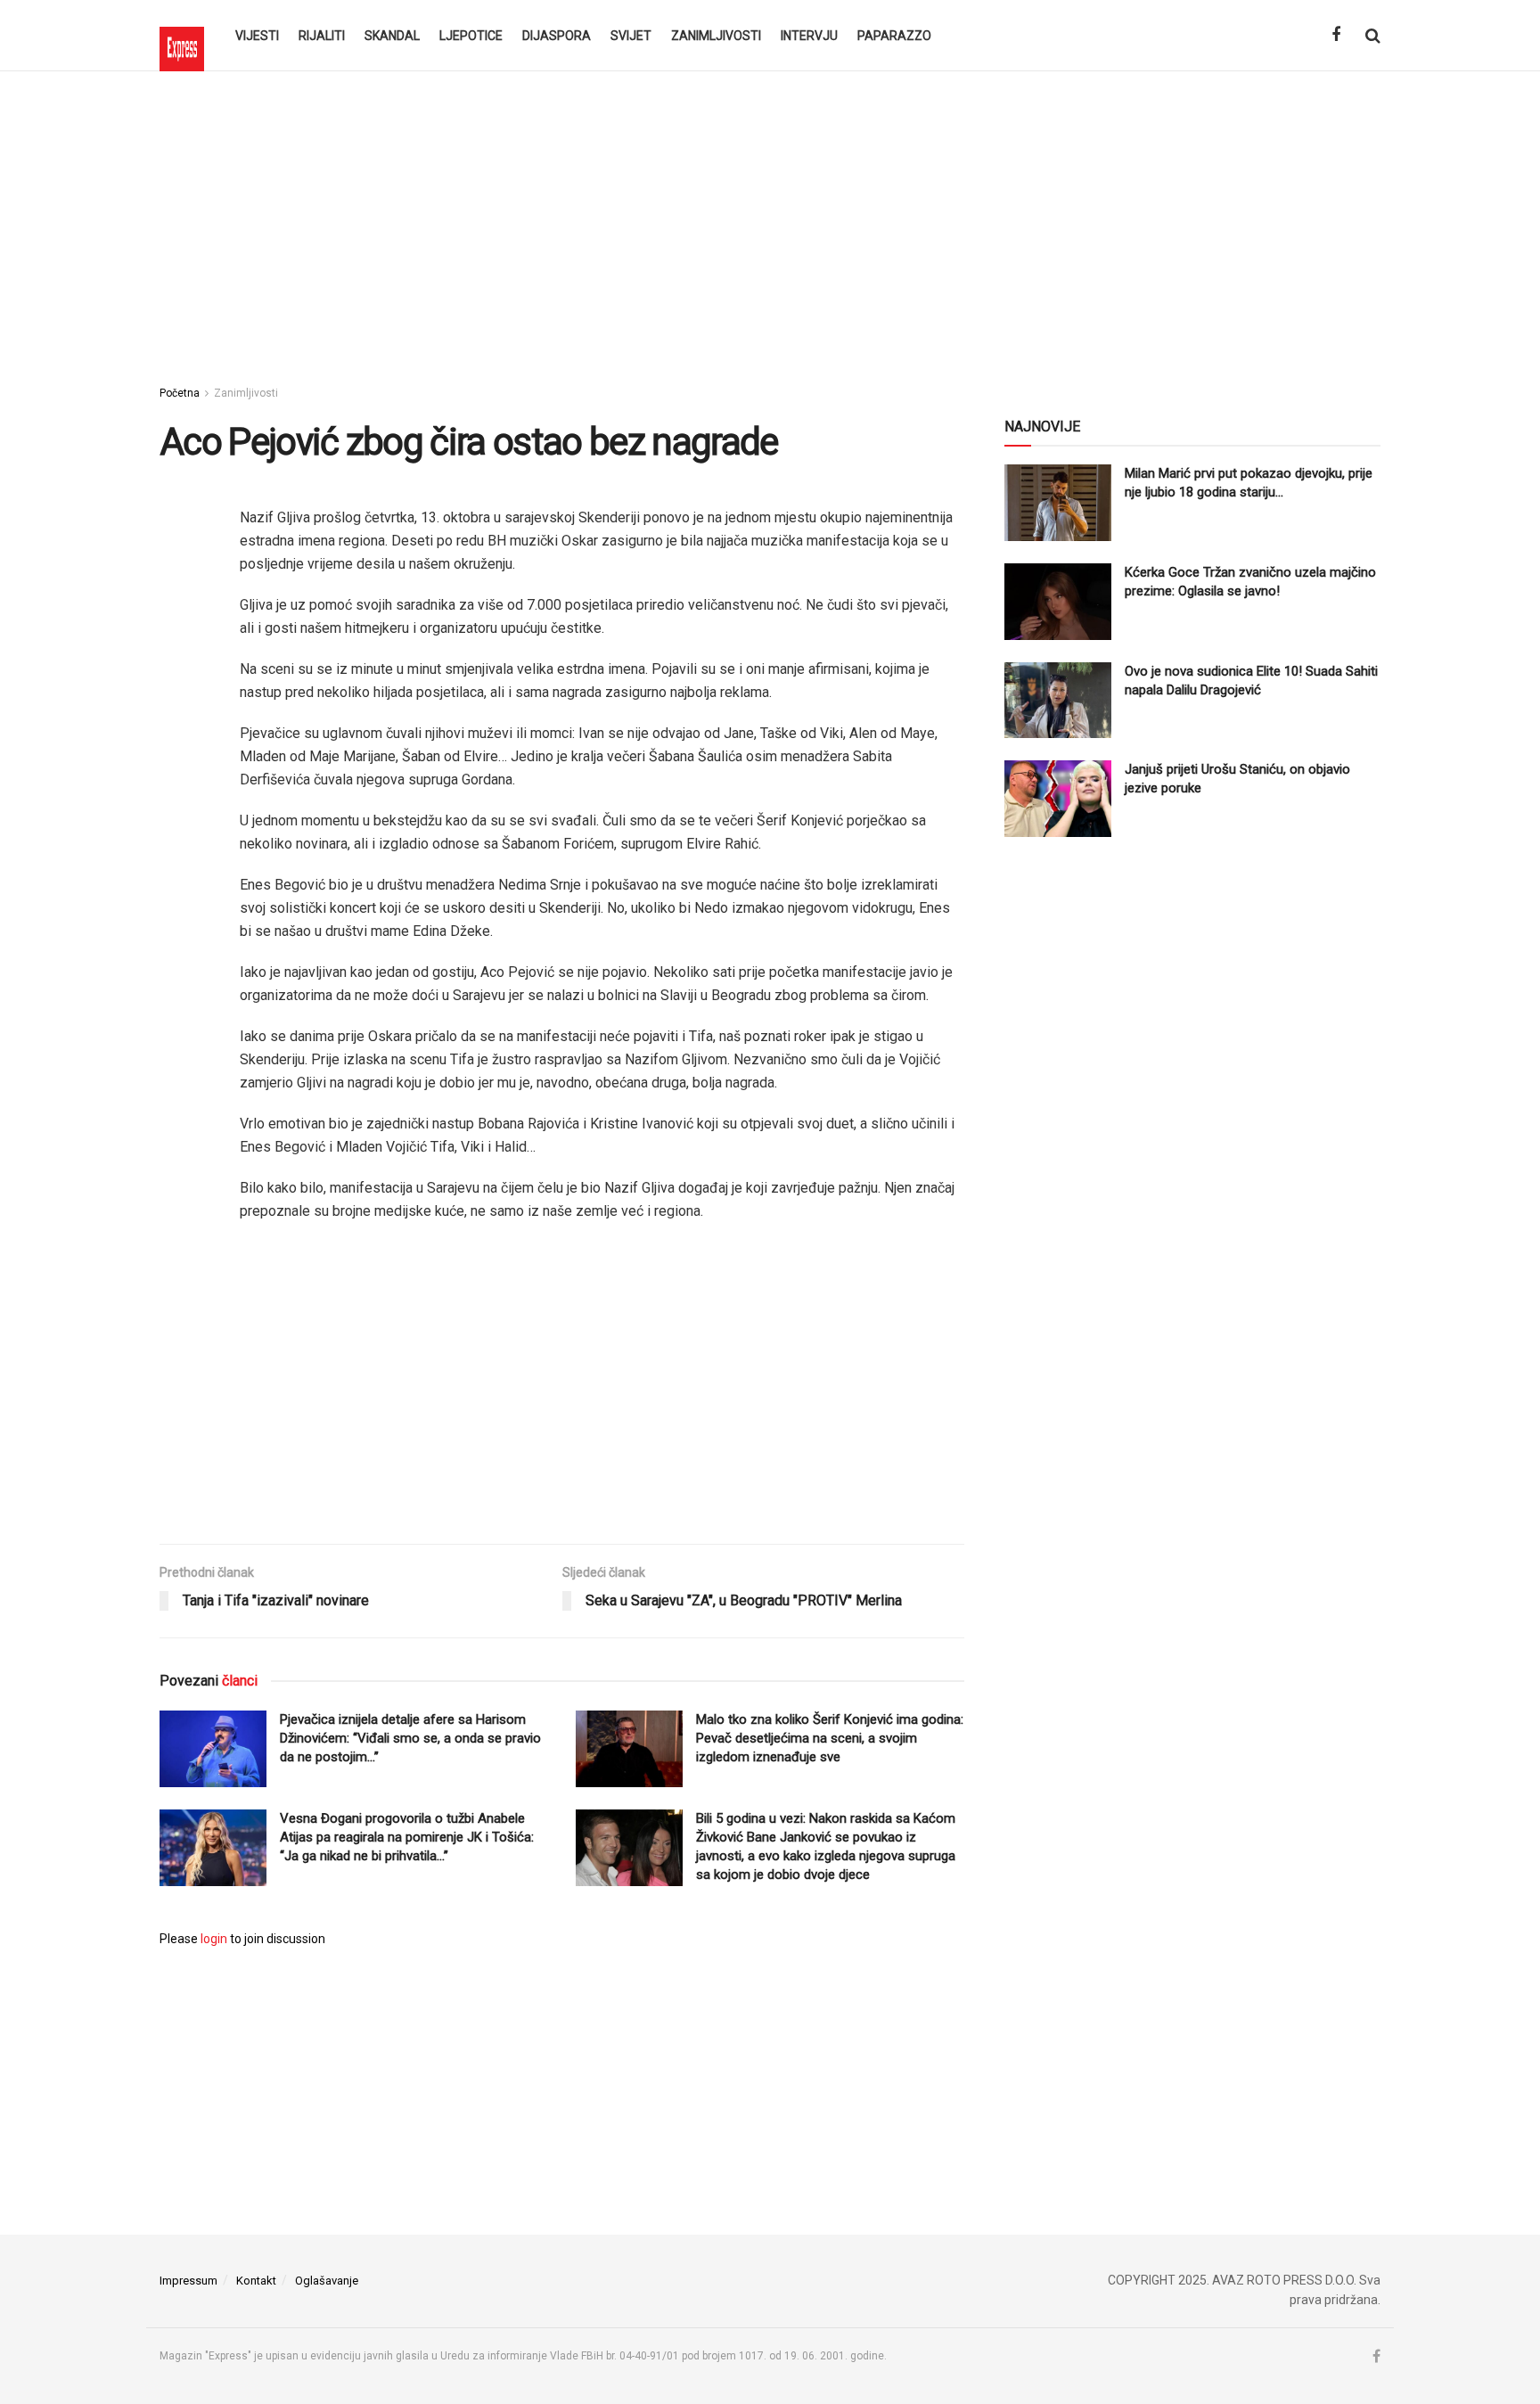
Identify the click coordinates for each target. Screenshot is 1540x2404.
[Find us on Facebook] (1336, 35)
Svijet (631, 36)
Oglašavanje (327, 2281)
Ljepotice (471, 36)
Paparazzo (894, 36)
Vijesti (257, 36)
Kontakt (256, 2281)
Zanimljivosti (716, 36)
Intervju (809, 36)
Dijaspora (557, 36)
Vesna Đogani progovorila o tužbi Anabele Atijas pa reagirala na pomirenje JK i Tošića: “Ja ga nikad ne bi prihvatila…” (407, 1837)
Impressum (188, 2281)
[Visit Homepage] (182, 36)
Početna (180, 393)
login (214, 1939)
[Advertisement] (770, 223)
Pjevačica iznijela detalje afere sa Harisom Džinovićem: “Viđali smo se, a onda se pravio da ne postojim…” (410, 1738)
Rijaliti (322, 36)
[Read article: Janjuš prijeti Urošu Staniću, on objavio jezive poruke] (1058, 799)
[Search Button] (1373, 36)
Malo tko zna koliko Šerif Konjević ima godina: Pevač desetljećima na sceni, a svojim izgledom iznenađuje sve (830, 1738)
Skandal (392, 36)
